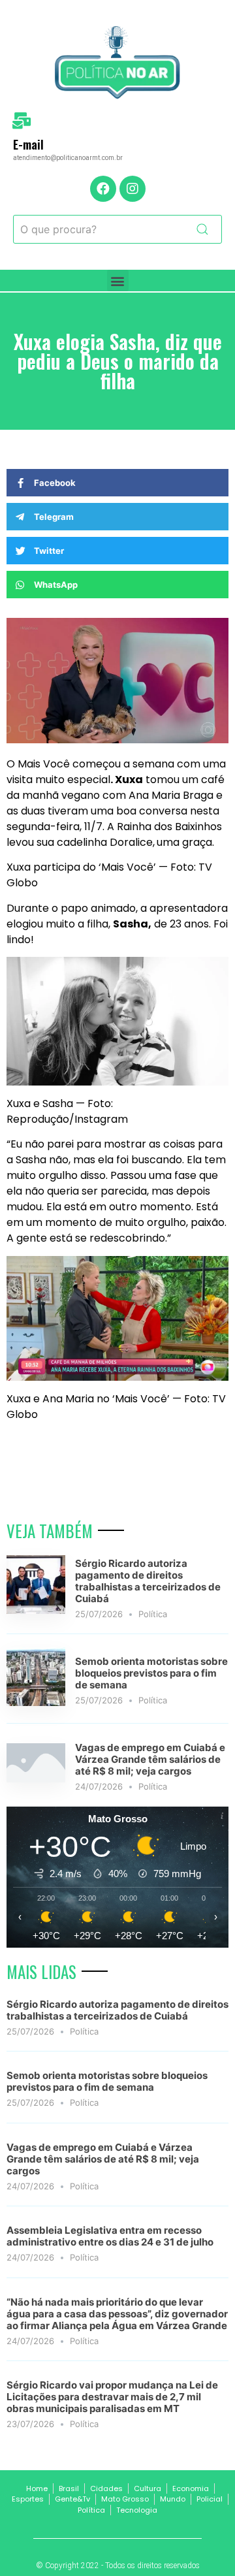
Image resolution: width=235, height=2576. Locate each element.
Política (153, 1614)
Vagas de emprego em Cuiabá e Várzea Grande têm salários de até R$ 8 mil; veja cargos (150, 1759)
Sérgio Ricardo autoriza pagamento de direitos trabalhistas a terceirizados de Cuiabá (148, 1581)
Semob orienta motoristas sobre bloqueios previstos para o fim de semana (151, 1673)
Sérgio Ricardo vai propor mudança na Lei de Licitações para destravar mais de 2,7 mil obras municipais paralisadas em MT (112, 2397)
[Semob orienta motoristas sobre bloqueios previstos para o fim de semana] (36, 1702)
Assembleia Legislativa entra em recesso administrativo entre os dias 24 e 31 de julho (110, 2236)
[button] (118, 281)
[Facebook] (103, 189)
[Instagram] (133, 189)
